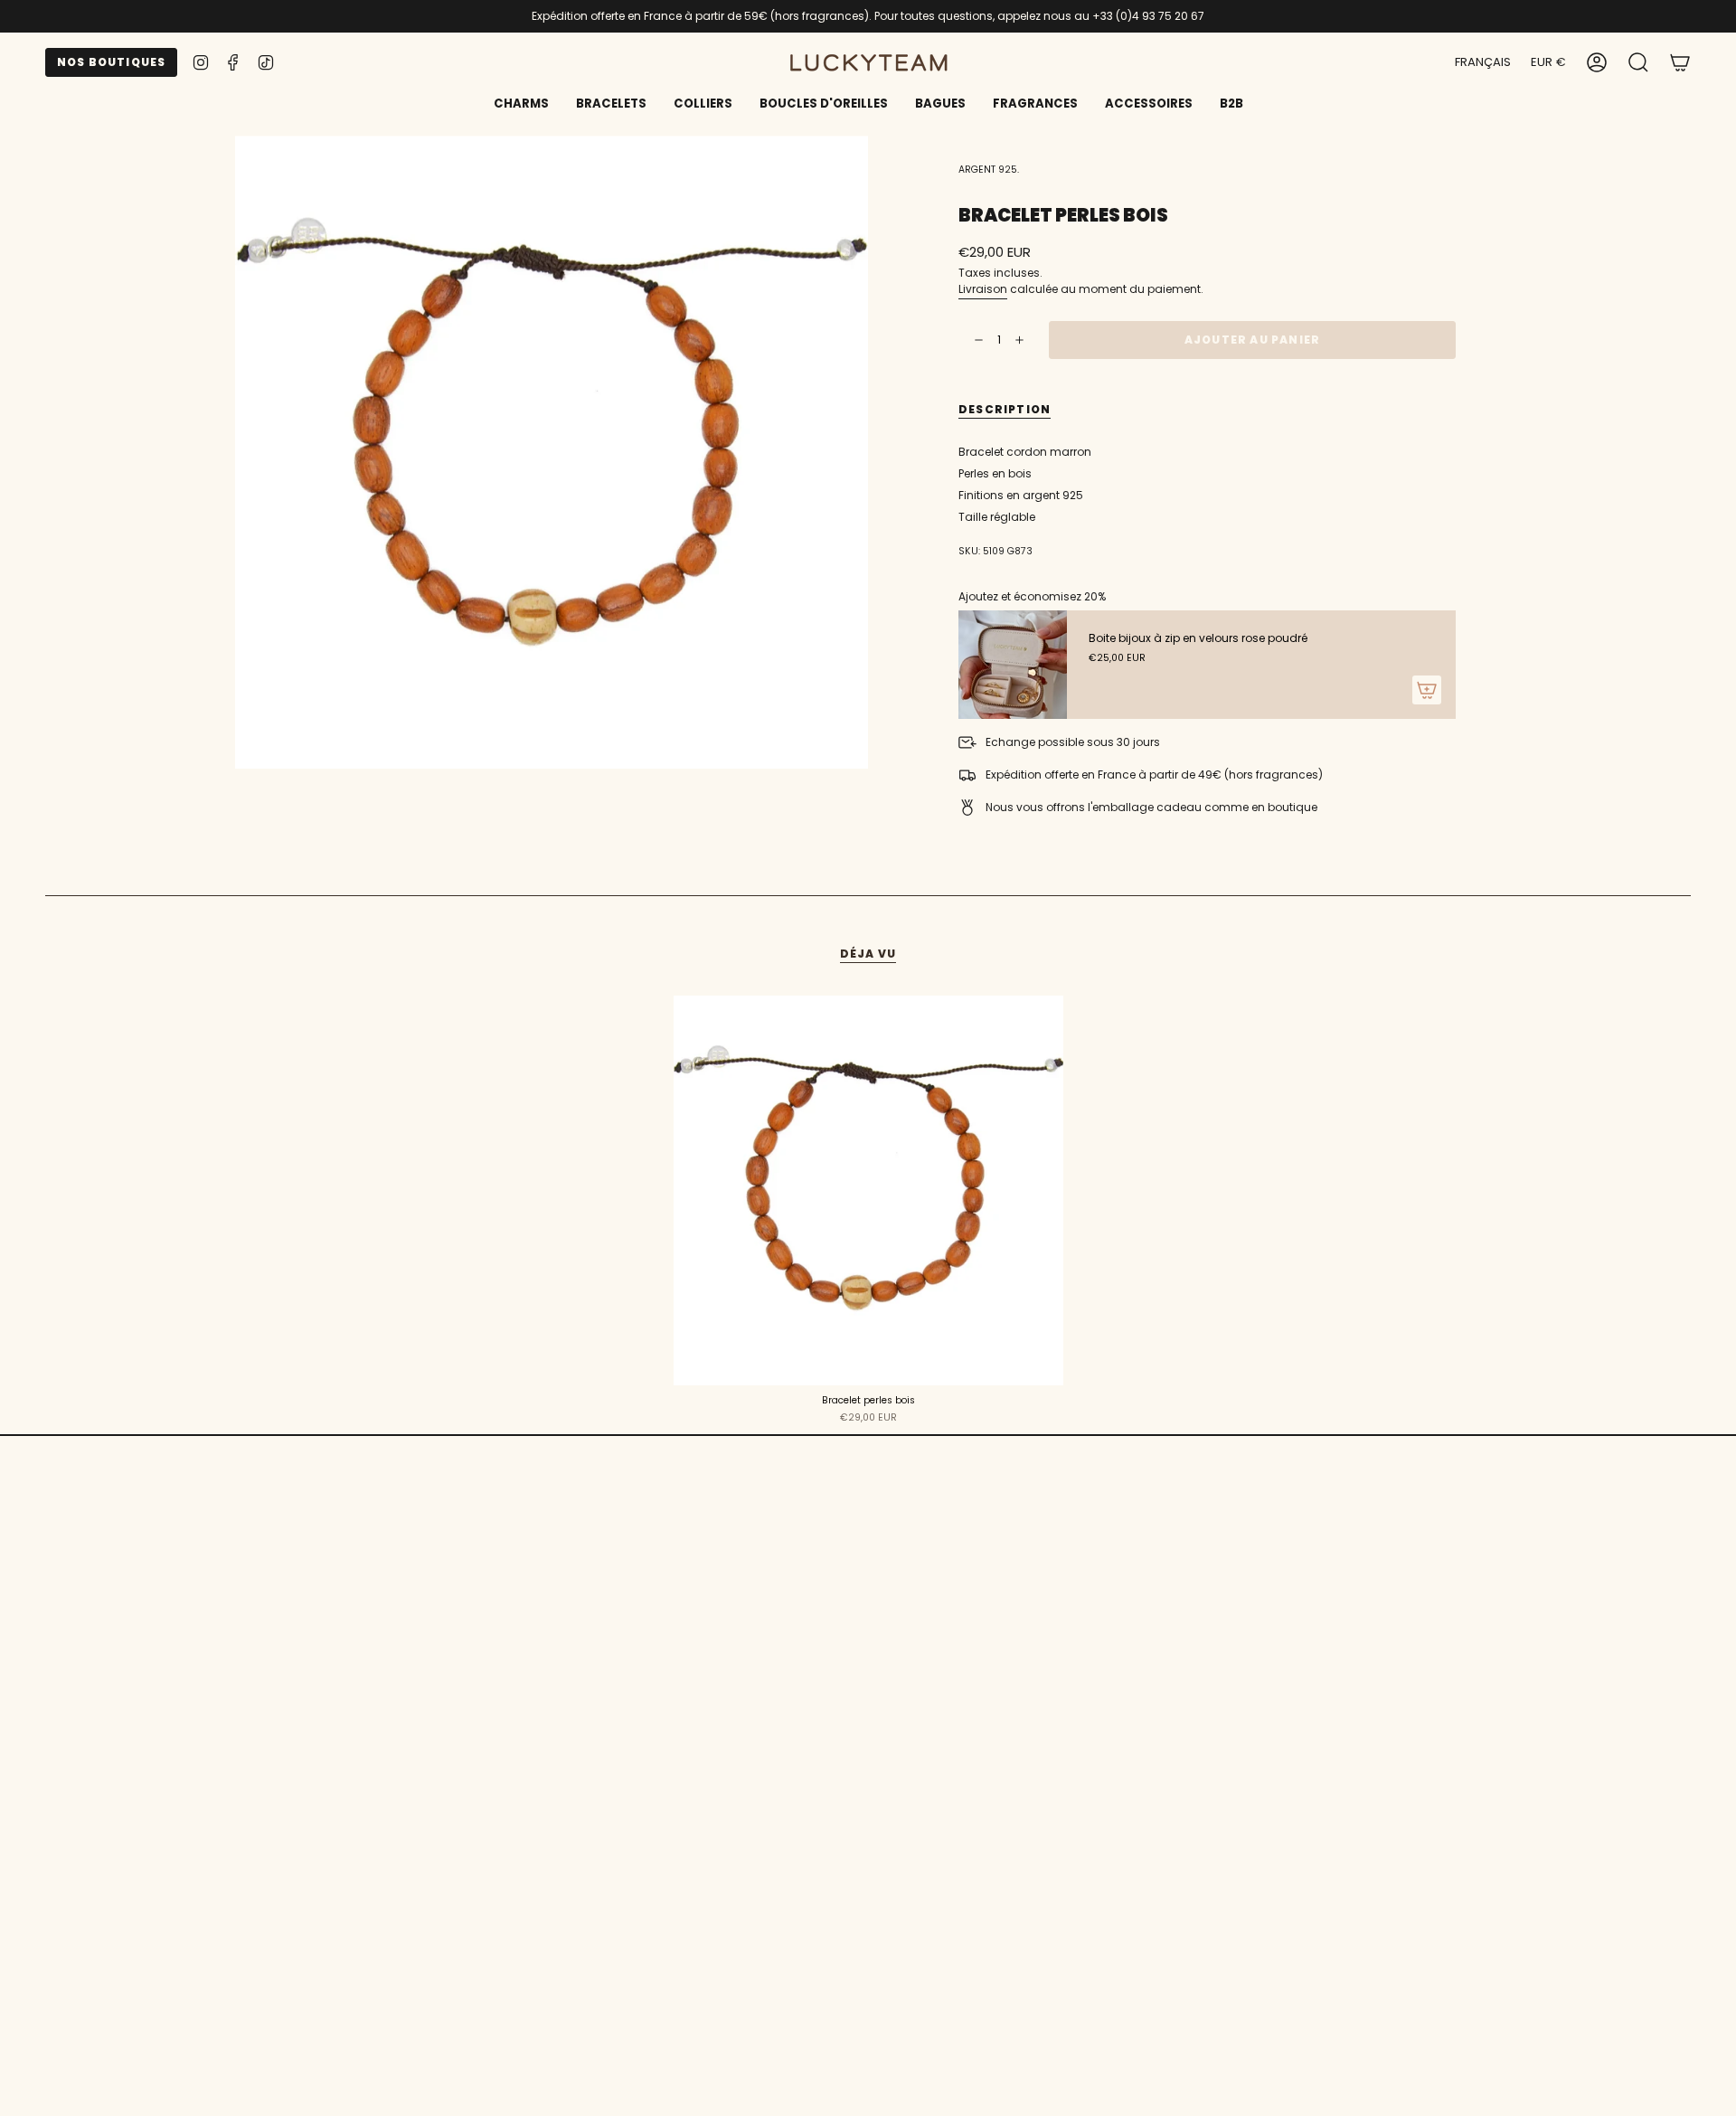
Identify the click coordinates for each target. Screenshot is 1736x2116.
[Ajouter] (1427, 690)
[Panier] (1680, 62)
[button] (611, 105)
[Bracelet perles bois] (868, 1190)
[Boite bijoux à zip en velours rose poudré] (1013, 665)
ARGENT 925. (989, 170)
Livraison (983, 289)
